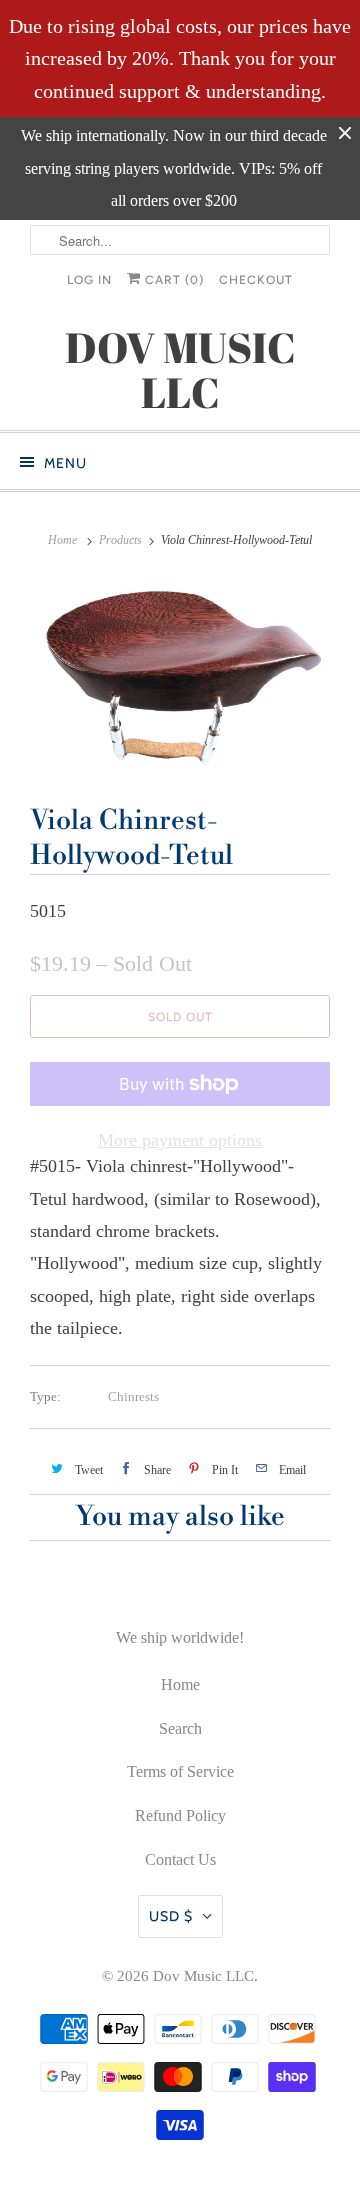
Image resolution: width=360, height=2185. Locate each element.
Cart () (172, 280)
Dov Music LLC (203, 1976)
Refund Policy (180, 1815)
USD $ (171, 1916)
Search (180, 1728)
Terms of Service (180, 1771)
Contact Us (180, 1859)
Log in (89, 280)
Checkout (256, 280)
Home (180, 1684)
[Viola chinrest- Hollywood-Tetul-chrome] (180, 674)
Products (120, 540)
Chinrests (133, 1396)
